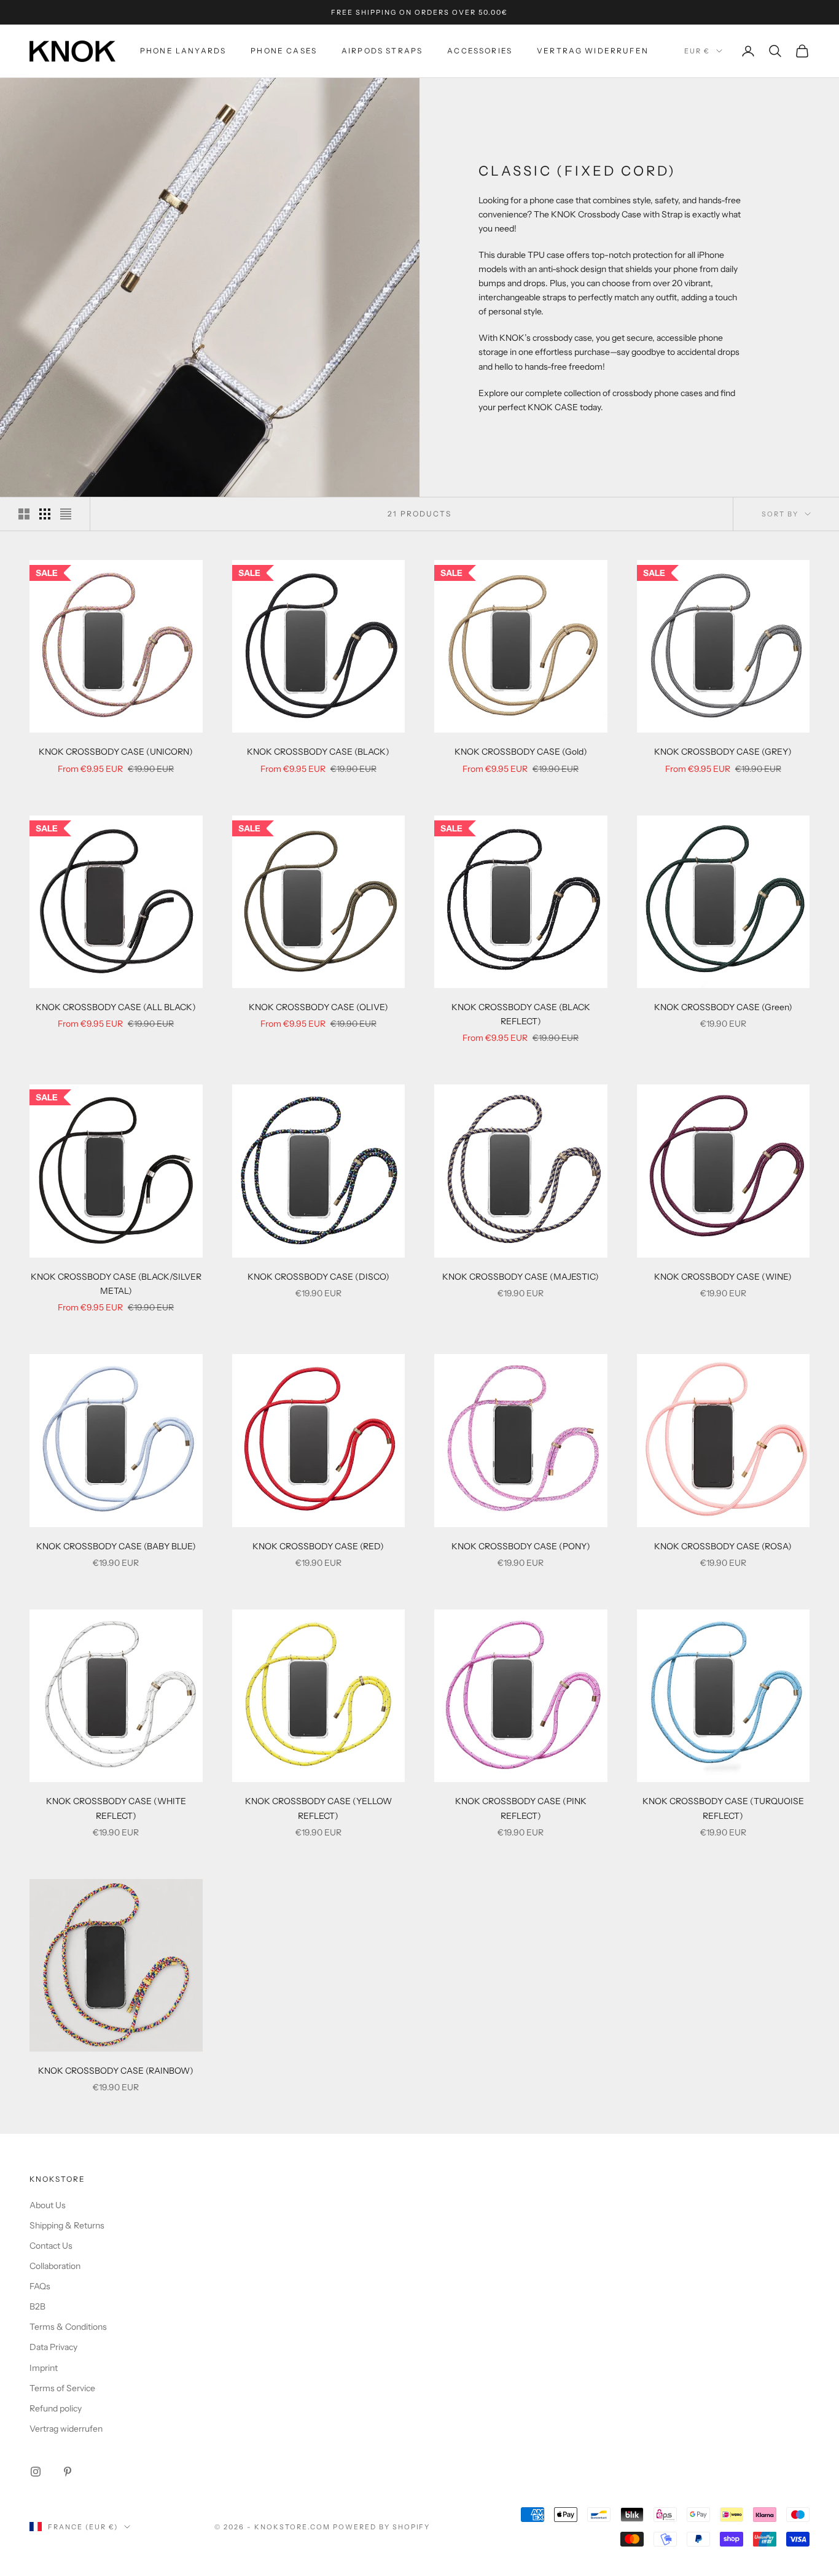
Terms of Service (62, 2388)
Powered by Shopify (382, 2527)
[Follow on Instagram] (36, 2472)
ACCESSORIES (480, 51)
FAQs (40, 2286)
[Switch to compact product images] (66, 514)
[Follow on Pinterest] (68, 2472)
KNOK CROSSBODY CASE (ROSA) (723, 1546)
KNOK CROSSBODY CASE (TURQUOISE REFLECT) (723, 1808)
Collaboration (55, 2266)
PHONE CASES (284, 51)
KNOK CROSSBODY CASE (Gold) (521, 752)
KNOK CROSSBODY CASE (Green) (723, 1007)
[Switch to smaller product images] (45, 514)
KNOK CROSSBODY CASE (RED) (318, 1546)
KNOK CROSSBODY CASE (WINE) (723, 1277)
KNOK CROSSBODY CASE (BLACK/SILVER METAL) (116, 1284)
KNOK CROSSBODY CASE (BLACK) (318, 752)
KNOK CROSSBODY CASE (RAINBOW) (116, 2071)
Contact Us (51, 2246)
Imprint (44, 2368)
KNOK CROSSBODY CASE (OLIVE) (318, 1007)
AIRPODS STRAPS (382, 51)
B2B (37, 2306)
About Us (48, 2205)
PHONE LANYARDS (183, 51)
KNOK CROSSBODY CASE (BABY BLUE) (116, 1546)
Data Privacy (53, 2347)
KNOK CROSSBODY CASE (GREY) (723, 752)
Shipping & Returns (67, 2225)
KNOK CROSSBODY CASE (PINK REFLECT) (521, 1808)
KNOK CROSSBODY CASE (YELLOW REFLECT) (318, 1808)
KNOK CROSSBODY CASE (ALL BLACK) (116, 1007)
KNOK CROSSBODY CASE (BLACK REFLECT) (521, 1014)
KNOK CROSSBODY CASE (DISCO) (318, 1277)
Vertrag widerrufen (593, 51)
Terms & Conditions (68, 2327)
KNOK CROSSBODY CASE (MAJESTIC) (521, 1277)
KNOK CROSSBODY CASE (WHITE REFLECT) (116, 1808)
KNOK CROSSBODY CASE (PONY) (521, 1546)
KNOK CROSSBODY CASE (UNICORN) (116, 752)
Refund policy (56, 2408)
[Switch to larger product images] (24, 514)
